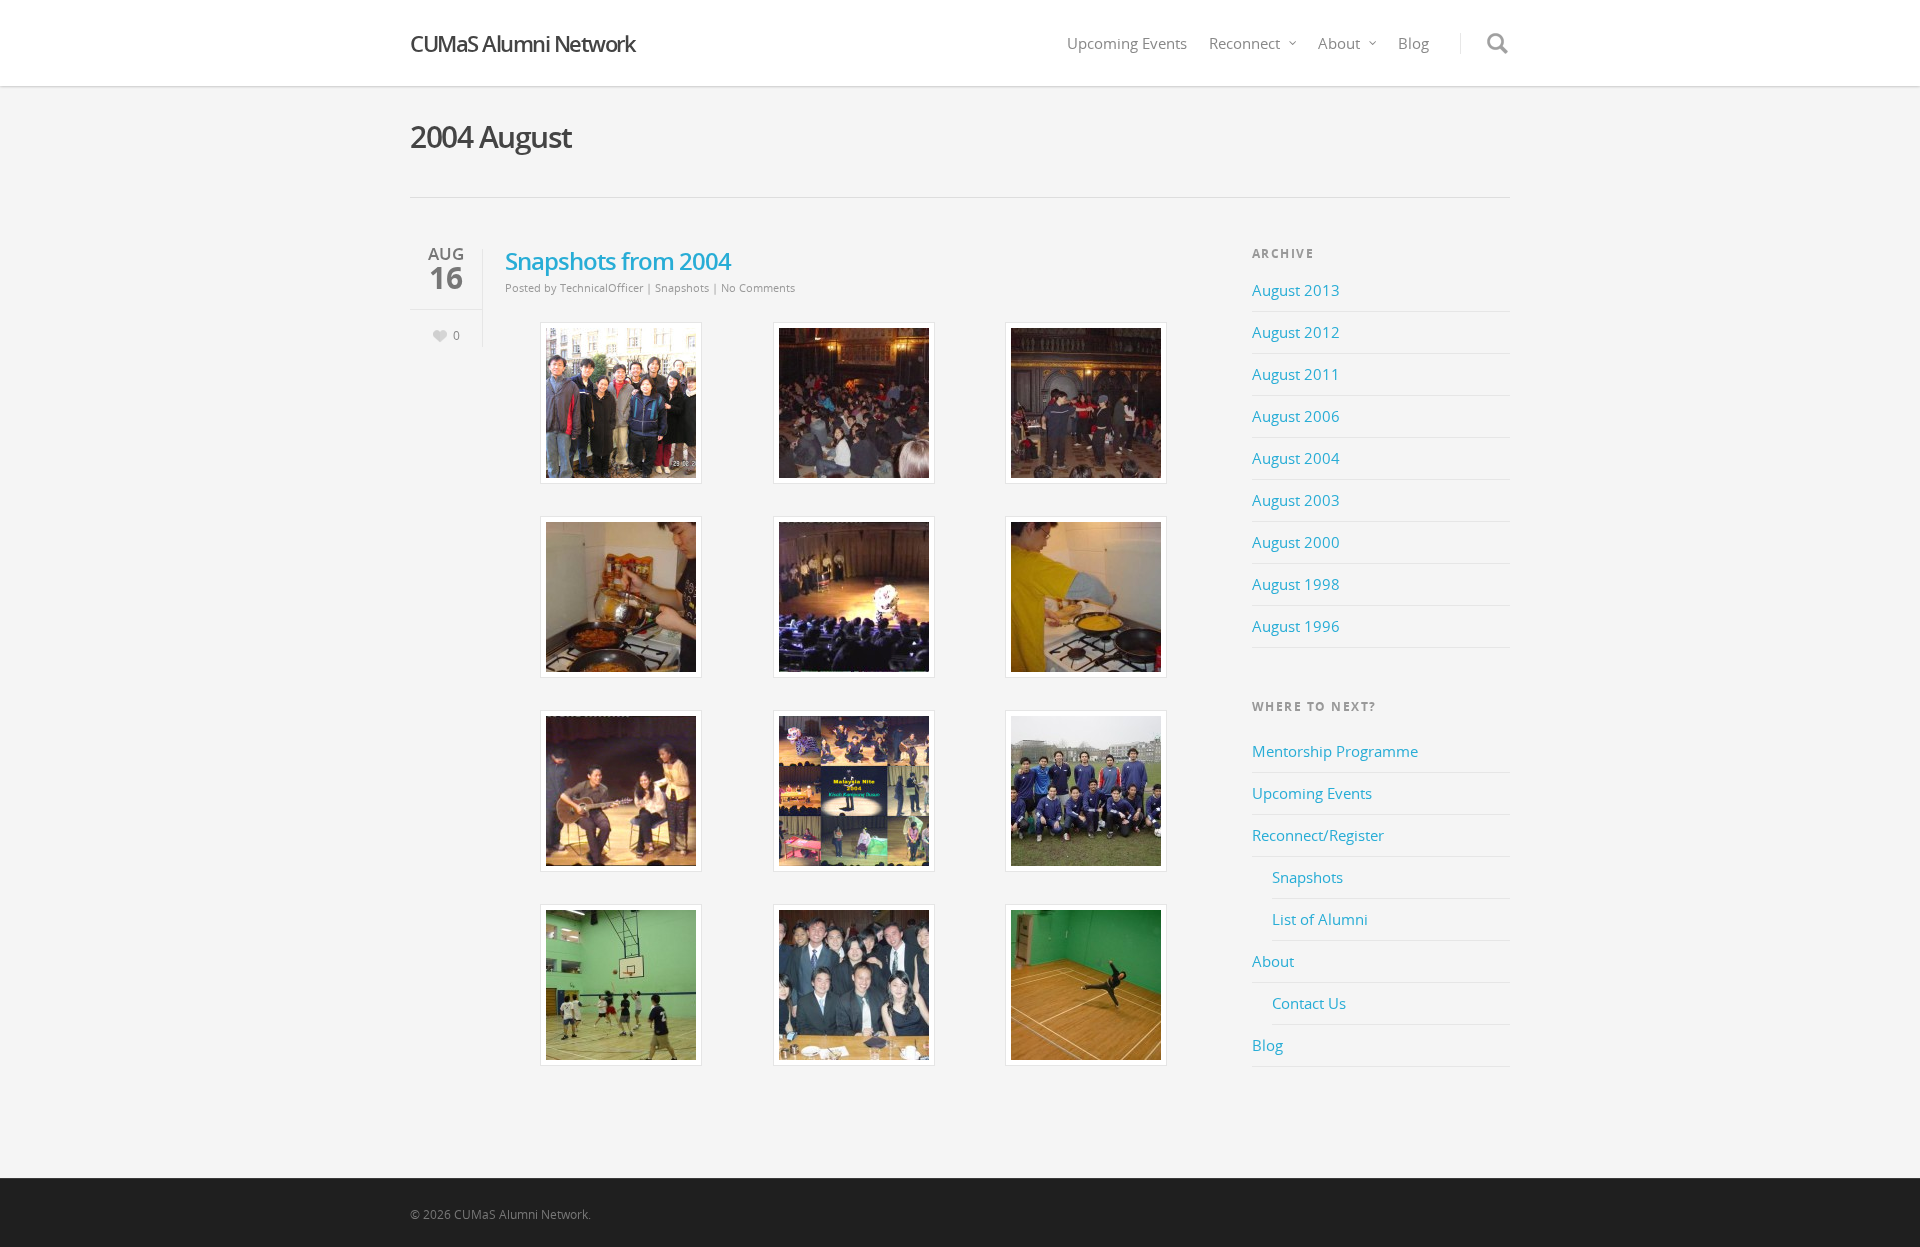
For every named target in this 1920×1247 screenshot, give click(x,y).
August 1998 (1296, 584)
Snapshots (682, 287)
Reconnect (1244, 43)
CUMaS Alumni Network (522, 43)
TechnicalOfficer (601, 287)
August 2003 (1296, 500)
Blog (1413, 43)
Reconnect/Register (1318, 835)
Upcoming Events (1127, 43)
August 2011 (1296, 374)
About (1339, 43)
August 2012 (1296, 332)
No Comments (758, 287)
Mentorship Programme (1335, 751)
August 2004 (1296, 458)
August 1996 (1296, 626)
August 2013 (1296, 290)
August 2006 (1296, 416)
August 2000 (1296, 542)
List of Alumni (1320, 919)
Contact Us (1309, 1003)
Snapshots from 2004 (618, 260)
